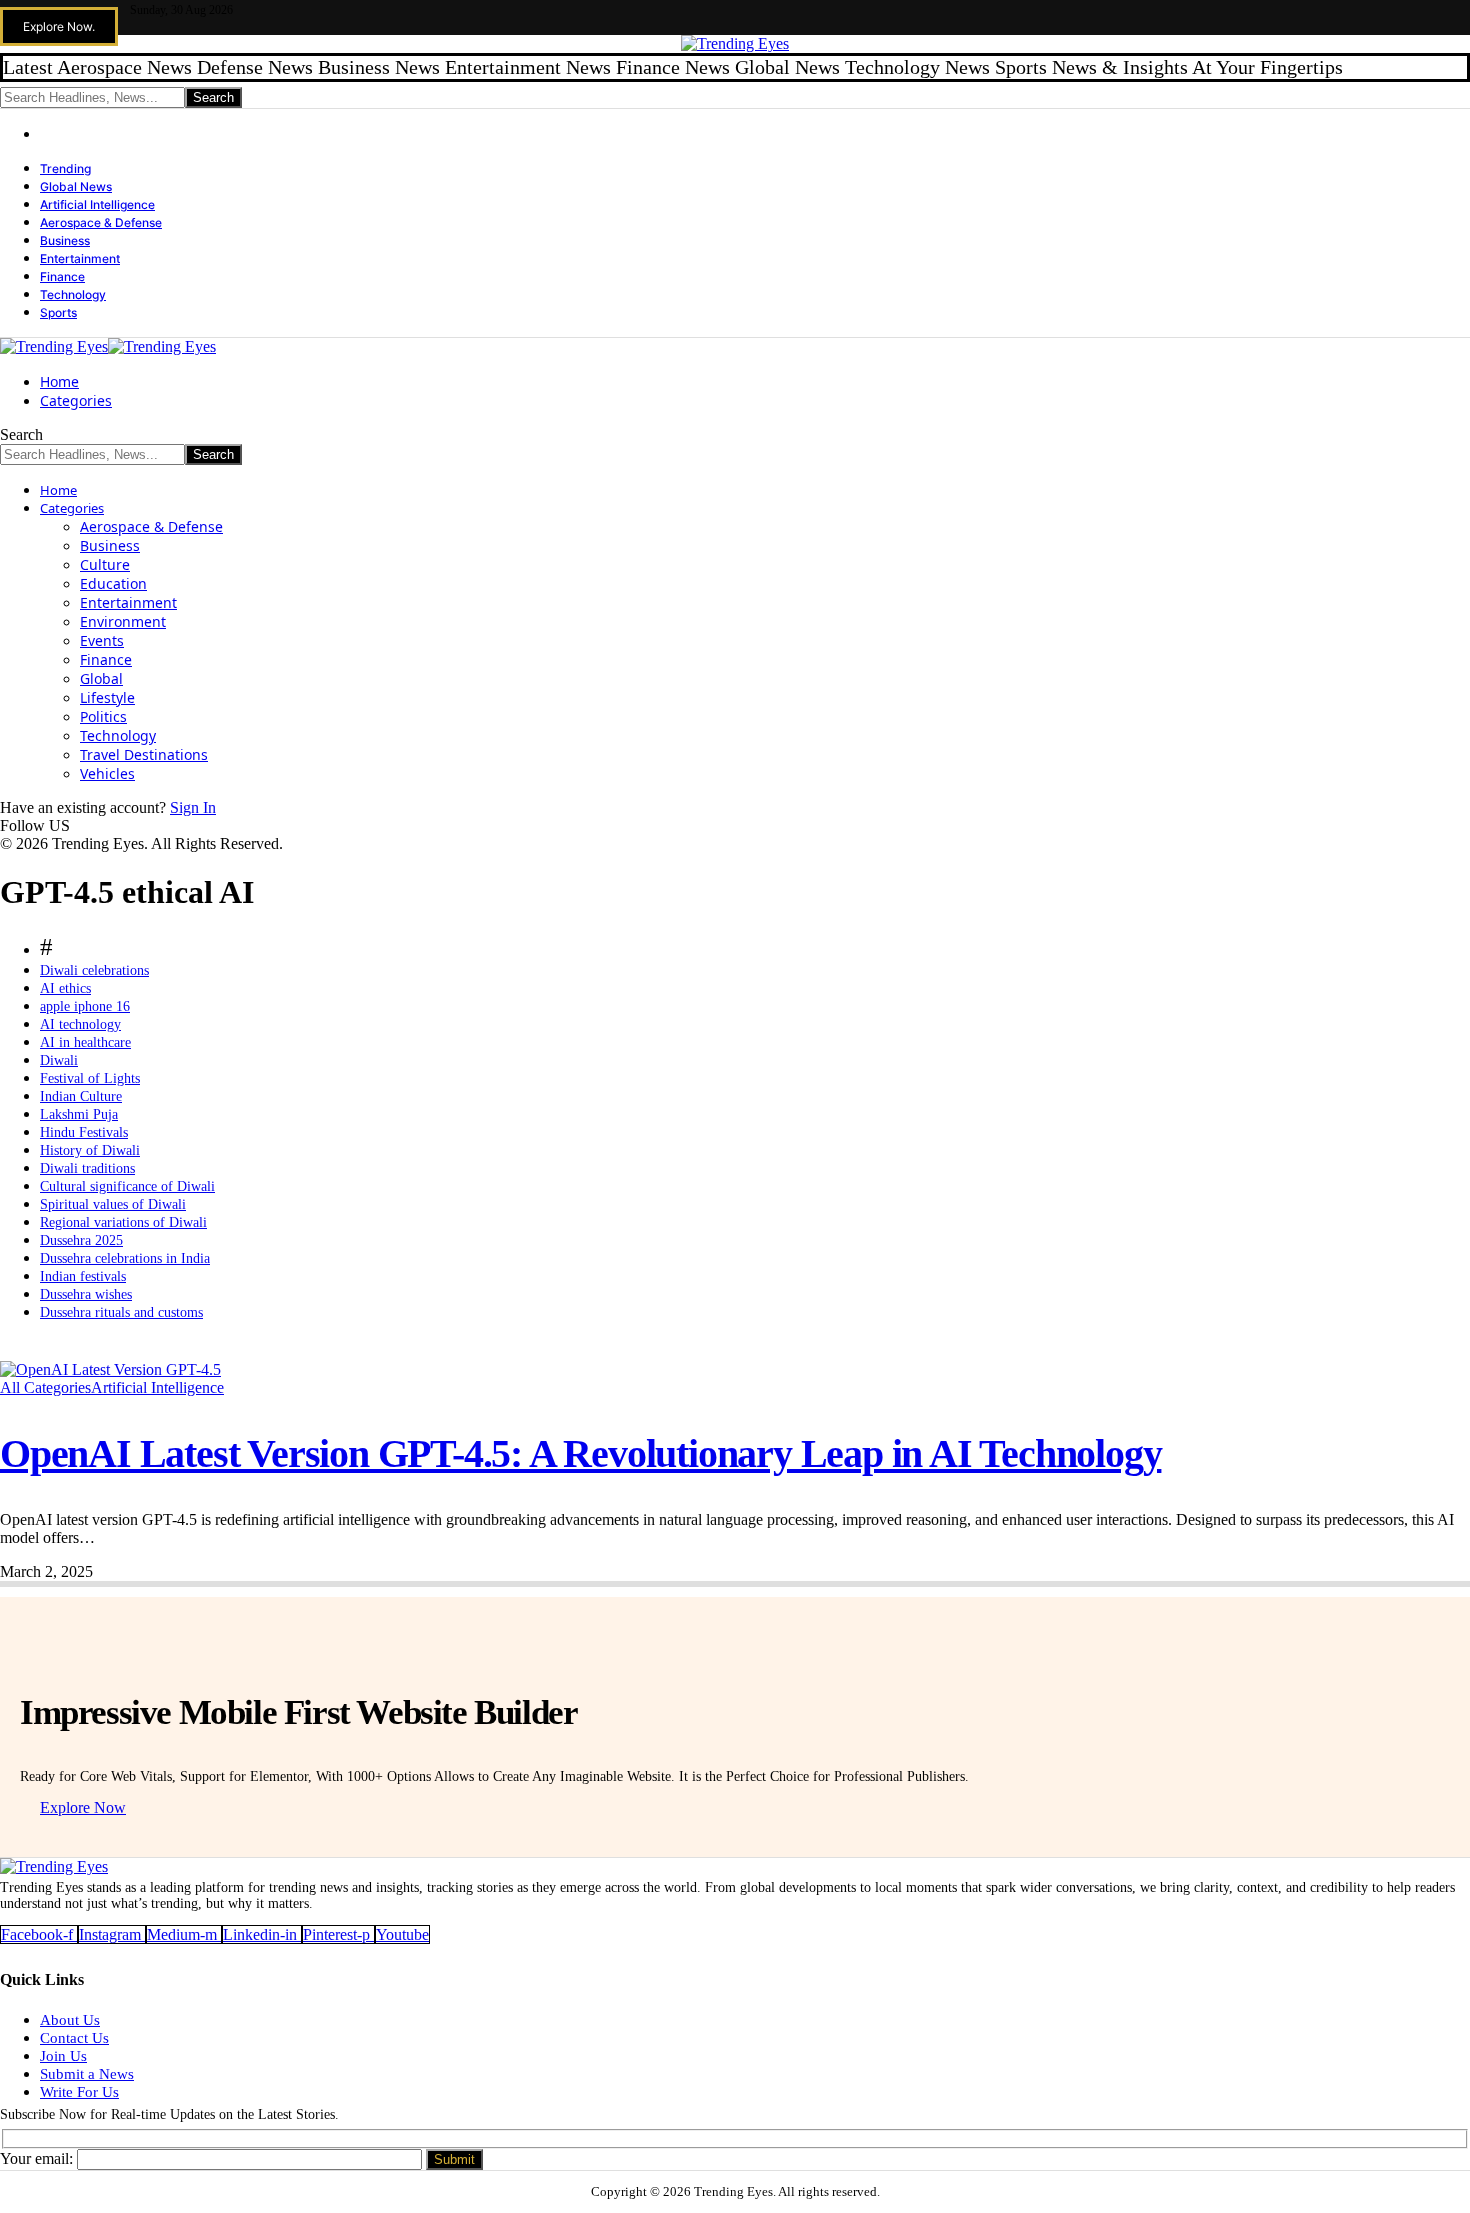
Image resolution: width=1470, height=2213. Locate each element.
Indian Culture (81, 1096)
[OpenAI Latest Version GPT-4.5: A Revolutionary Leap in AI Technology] (110, 1369)
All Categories (45, 1387)
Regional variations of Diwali (123, 1222)
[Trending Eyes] (108, 346)
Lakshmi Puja (79, 1114)
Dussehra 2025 (81, 1240)
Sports (58, 312)
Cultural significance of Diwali (127, 1186)
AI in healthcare (85, 1042)
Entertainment (80, 258)
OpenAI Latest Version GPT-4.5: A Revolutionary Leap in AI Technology (580, 1453)
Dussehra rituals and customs (121, 1312)
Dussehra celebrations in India (125, 1258)
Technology (73, 294)
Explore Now (83, 1807)
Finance (62, 276)
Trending (65, 168)
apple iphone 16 (85, 1006)
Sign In (193, 807)
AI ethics (65, 988)
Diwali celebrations (94, 970)
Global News (76, 186)
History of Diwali (90, 1150)
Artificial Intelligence (97, 204)
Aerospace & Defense (101, 222)
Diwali (59, 1060)
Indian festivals (83, 1276)
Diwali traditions (87, 1168)
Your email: (38, 2158)
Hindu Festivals (84, 1132)
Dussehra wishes (86, 1294)
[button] (59, 26)
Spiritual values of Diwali (113, 1204)
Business (65, 240)
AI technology (80, 1024)
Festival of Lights (90, 1078)
